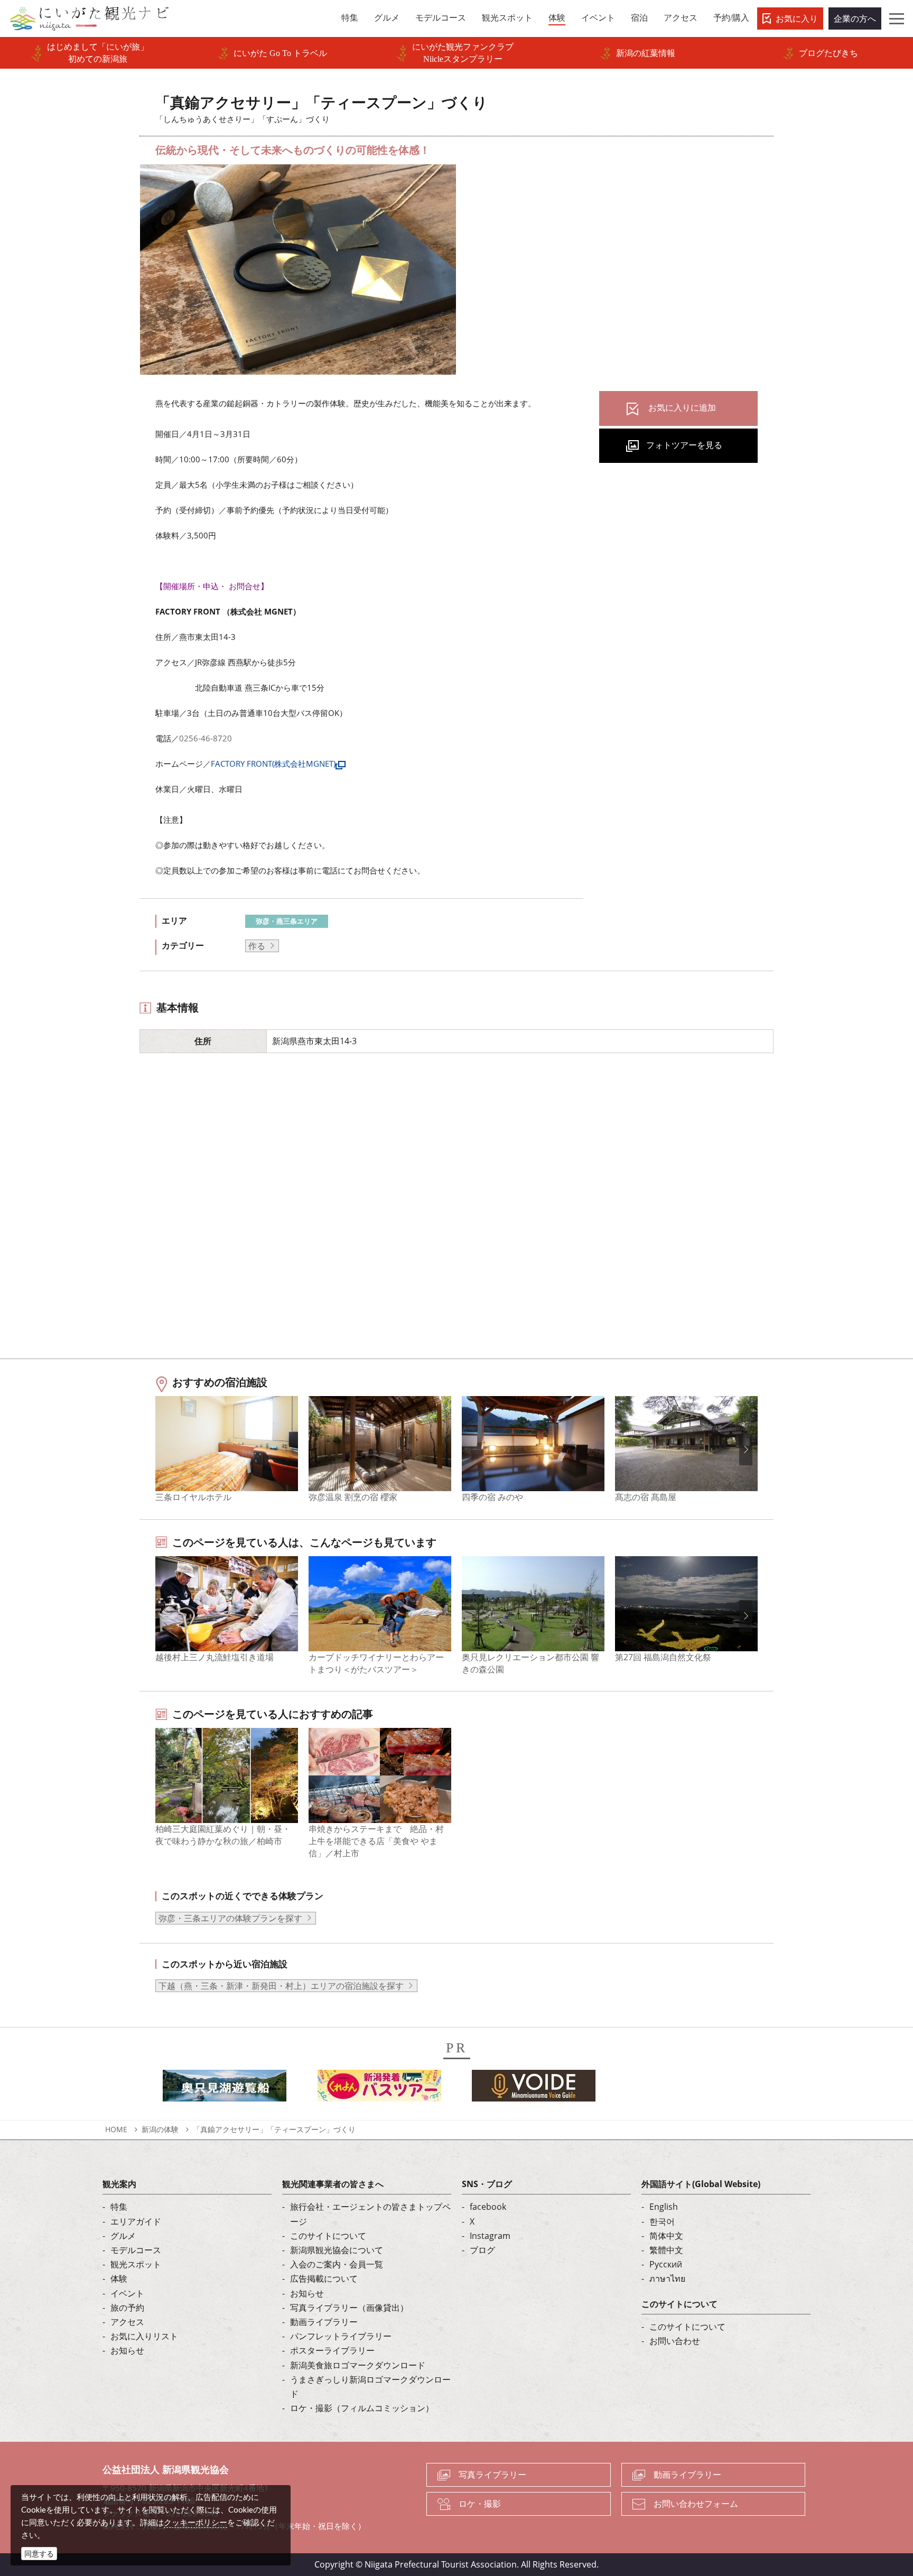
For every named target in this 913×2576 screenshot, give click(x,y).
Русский (666, 2264)
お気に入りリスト (144, 2336)
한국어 (662, 2221)
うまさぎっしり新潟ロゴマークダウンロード (370, 2387)
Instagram (490, 2236)
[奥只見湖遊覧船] (225, 2089)
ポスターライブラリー (332, 2350)
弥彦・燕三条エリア (287, 921)
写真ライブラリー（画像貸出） (349, 2308)
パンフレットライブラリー (341, 2336)
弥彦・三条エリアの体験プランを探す (230, 1918)
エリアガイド (136, 2221)
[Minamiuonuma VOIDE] (534, 2089)
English (664, 2207)
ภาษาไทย (667, 2279)
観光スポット (136, 2264)
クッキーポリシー (195, 2522)
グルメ (123, 2236)
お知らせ (127, 2350)
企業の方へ (855, 18)
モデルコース (136, 2250)
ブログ (482, 2250)
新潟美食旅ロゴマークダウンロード (358, 2365)
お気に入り (797, 18)
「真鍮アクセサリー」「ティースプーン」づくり (274, 2129)
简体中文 (666, 2236)
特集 (119, 2207)
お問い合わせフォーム (696, 2504)
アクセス (127, 2322)
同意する (39, 2554)
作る (257, 946)
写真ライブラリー (492, 2475)
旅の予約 (127, 2308)
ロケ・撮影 (480, 2504)
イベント (127, 2293)
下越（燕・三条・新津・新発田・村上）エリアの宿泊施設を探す (281, 1986)
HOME (116, 2129)
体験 (119, 2279)
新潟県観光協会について (337, 2250)
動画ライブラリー (324, 2322)
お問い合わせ (675, 2341)
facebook (488, 2207)
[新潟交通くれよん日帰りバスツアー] (379, 2089)
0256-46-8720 (206, 738)
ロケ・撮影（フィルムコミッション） (362, 2408)
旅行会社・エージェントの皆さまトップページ (370, 2214)
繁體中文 (666, 2250)
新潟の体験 (160, 2129)
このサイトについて (328, 2236)
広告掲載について (324, 2279)
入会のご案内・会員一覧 (337, 2264)
